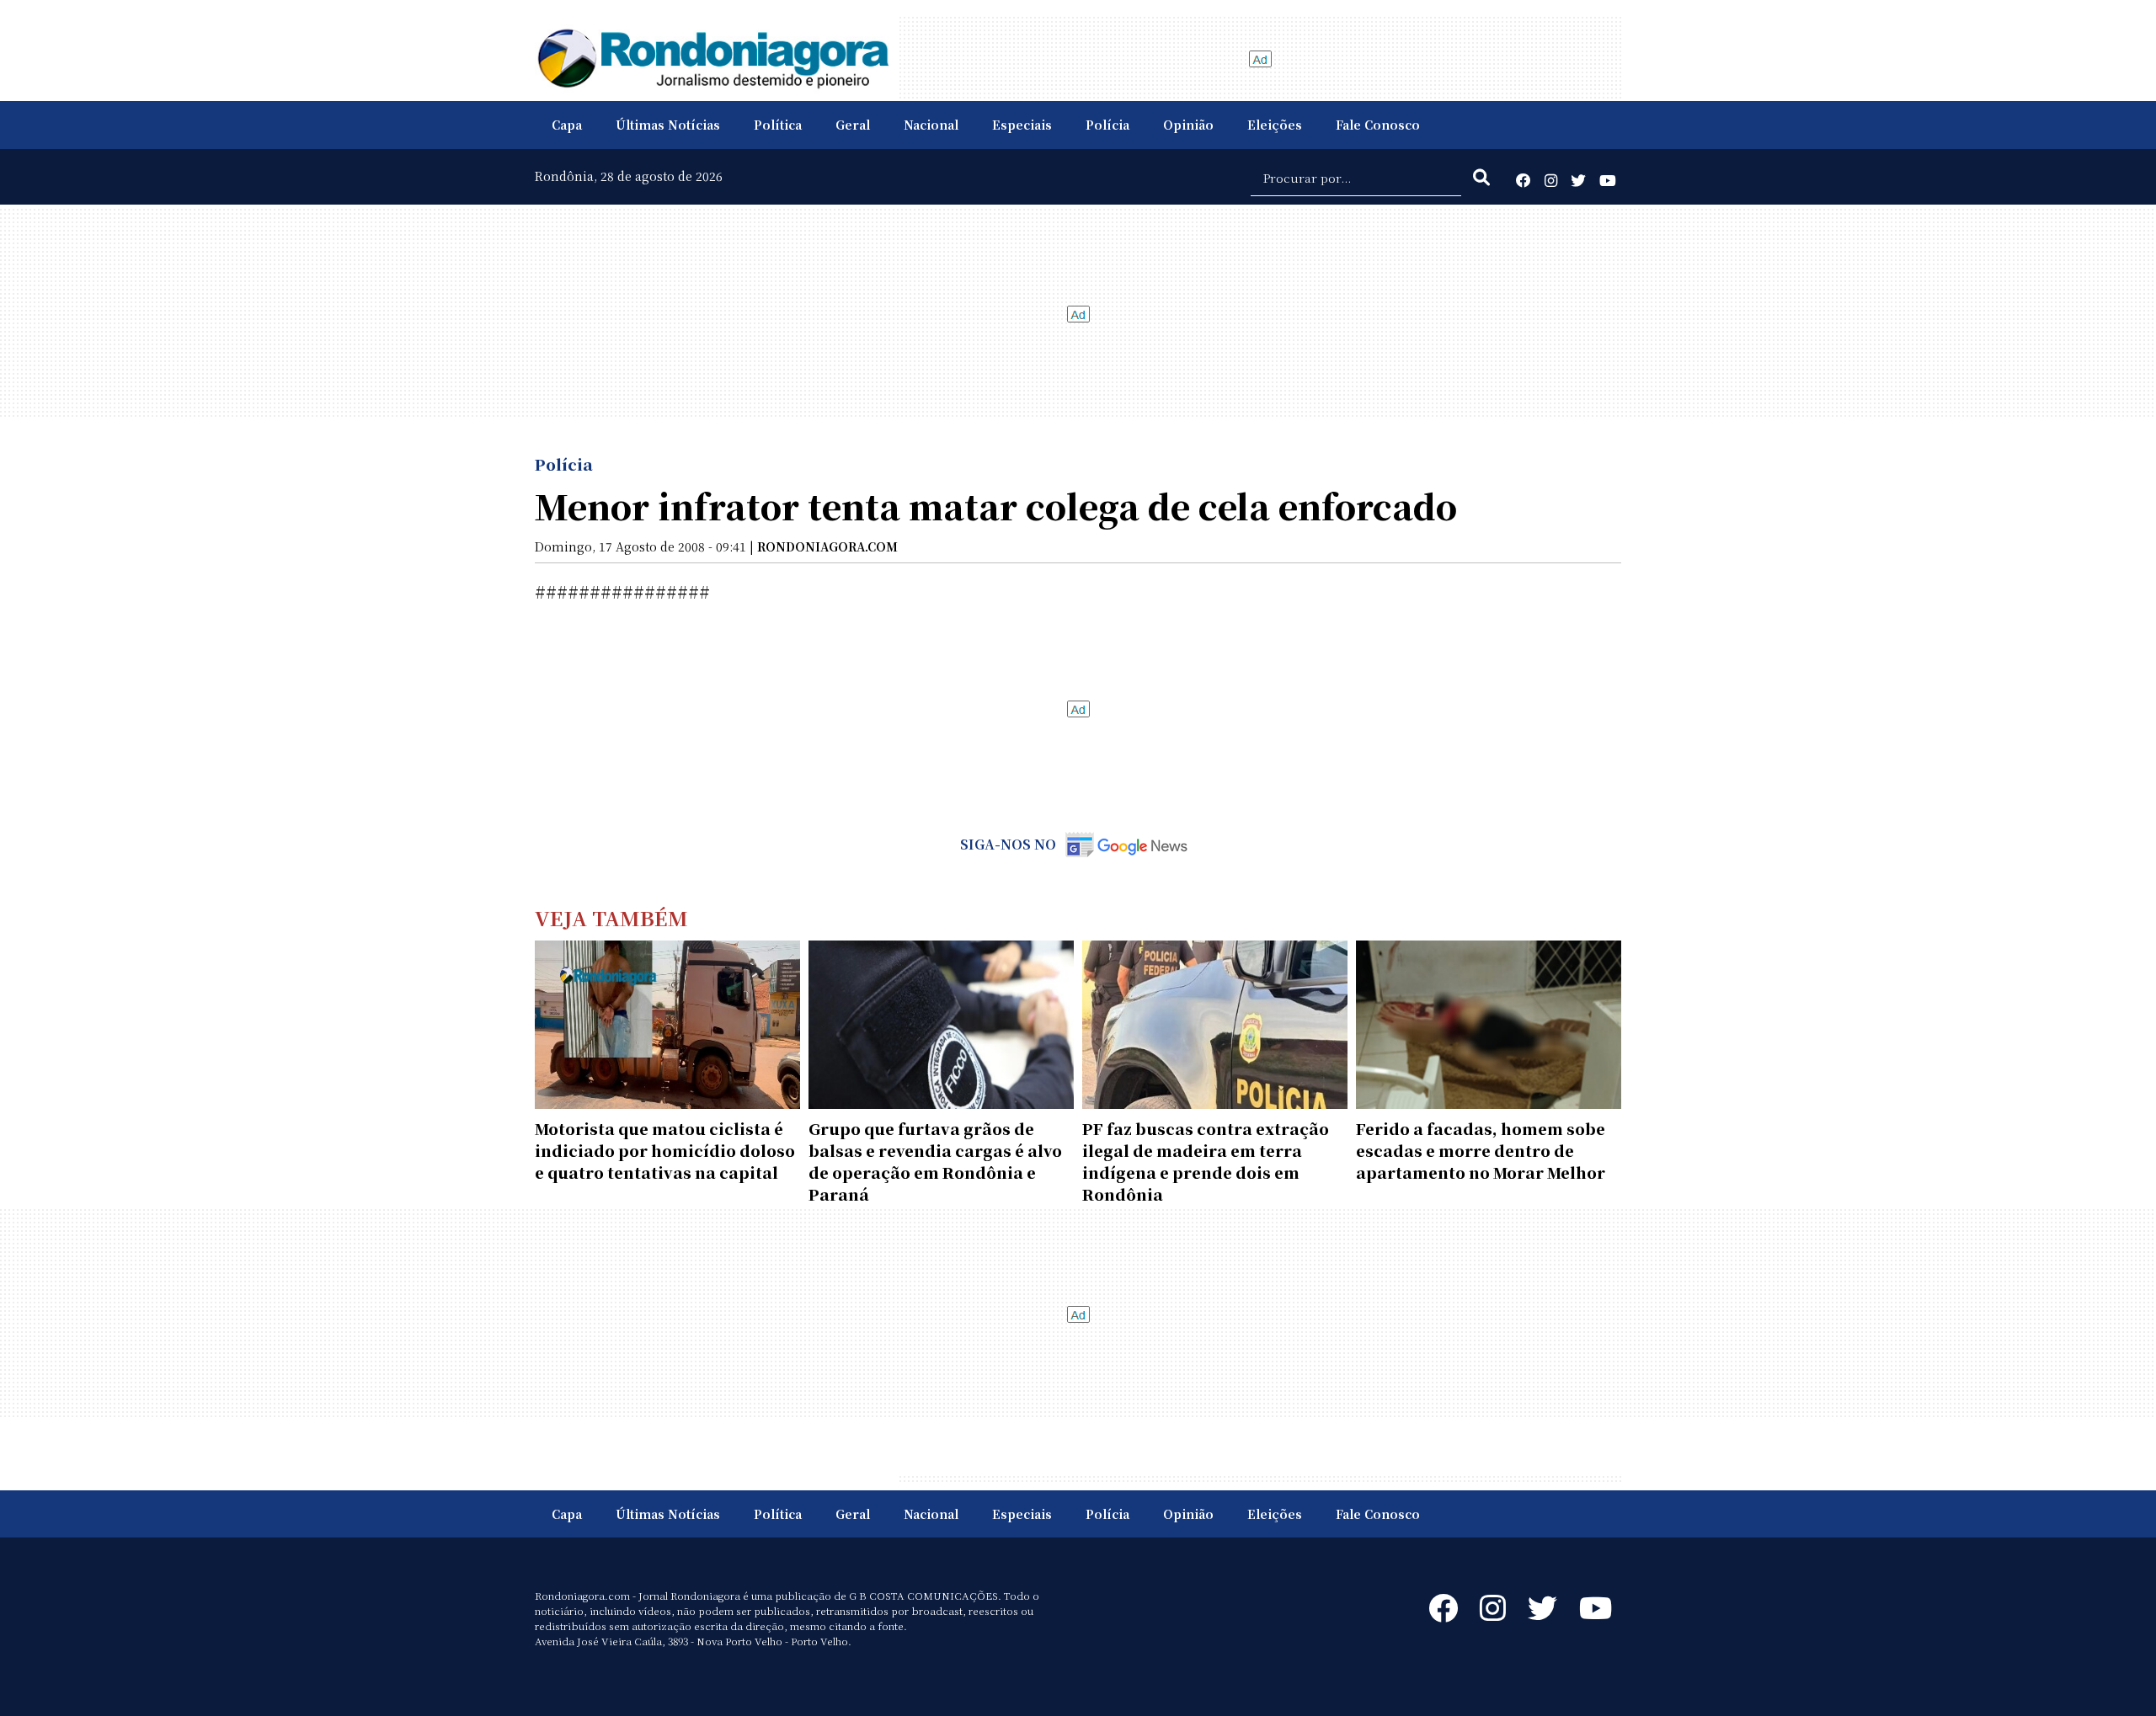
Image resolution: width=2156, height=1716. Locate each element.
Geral (853, 125)
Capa (567, 125)
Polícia (1107, 125)
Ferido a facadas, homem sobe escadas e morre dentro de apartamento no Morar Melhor (1481, 1150)
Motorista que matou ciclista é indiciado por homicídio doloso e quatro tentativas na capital (665, 1150)
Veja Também (611, 917)
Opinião (1188, 125)
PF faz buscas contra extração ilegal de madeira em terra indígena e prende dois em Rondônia (1206, 1161)
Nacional (931, 125)
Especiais (1022, 125)
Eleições (1275, 125)
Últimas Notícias (668, 125)
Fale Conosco (1378, 125)
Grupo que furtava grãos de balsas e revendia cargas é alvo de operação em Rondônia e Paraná (935, 1161)
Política (778, 125)
